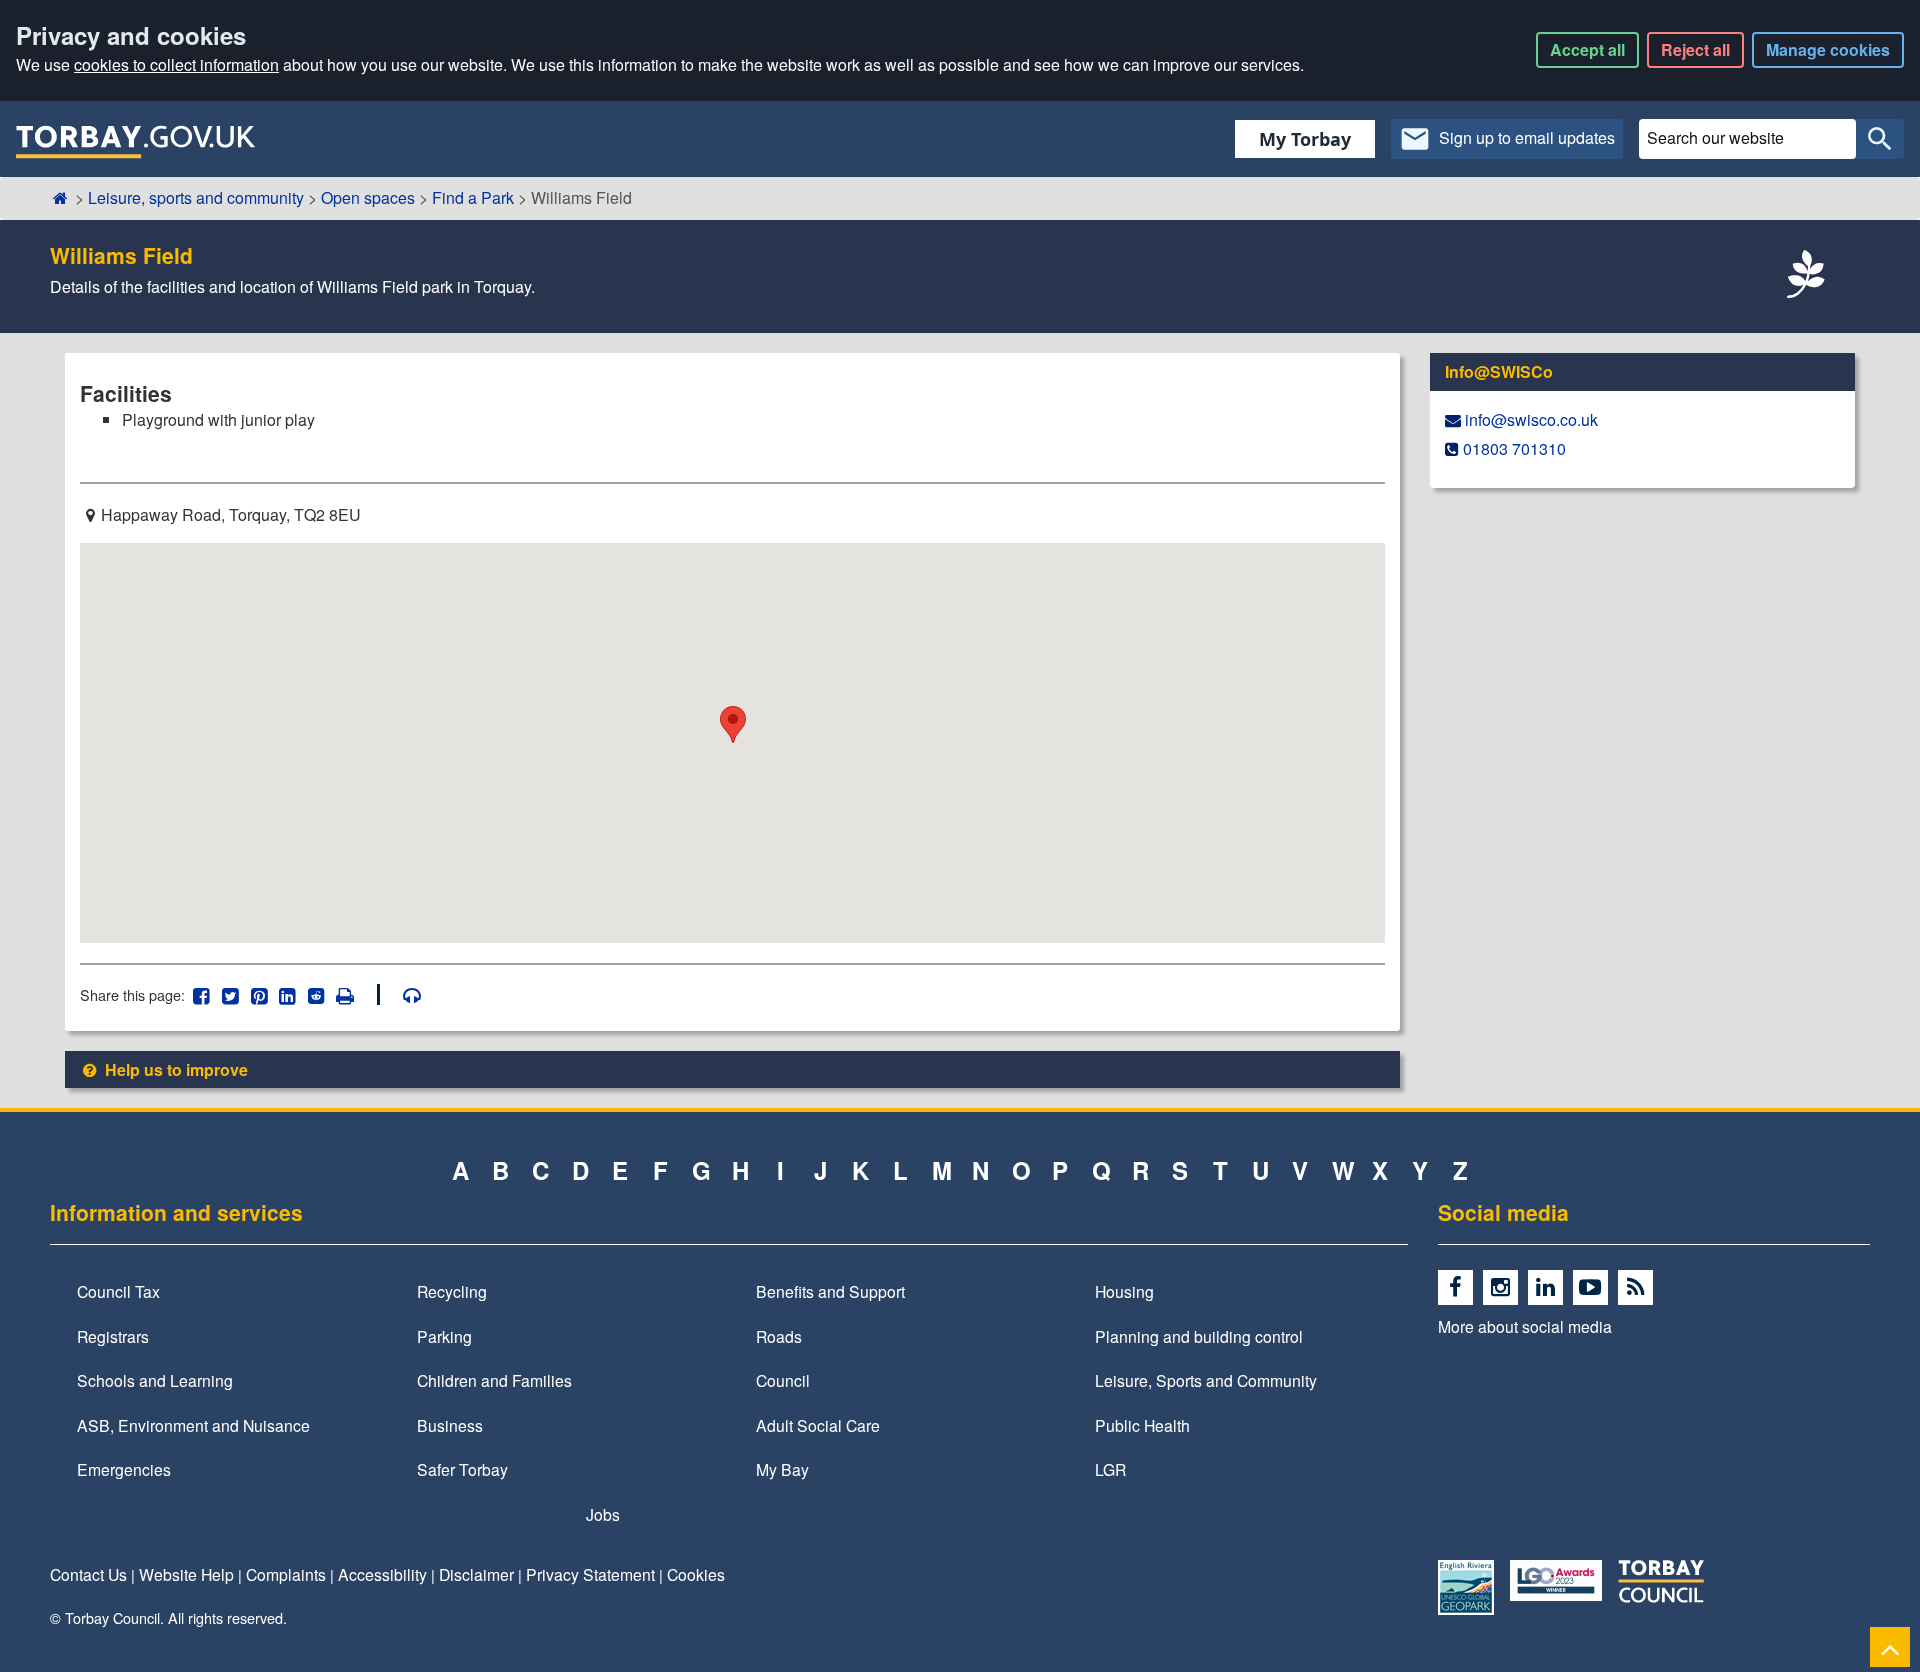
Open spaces (368, 197)
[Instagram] (1505, 1288)
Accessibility (382, 1574)
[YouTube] (1595, 1288)
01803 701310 (1514, 448)
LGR (1110, 1469)
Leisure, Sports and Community (1206, 1380)
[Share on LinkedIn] (287, 994)
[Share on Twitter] (230, 994)
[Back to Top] (1890, 1646)
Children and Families (494, 1380)
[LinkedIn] (1550, 1288)
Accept (1587, 49)
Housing (1124, 1291)
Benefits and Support (830, 1291)
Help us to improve (174, 1069)
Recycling (452, 1291)
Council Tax (118, 1291)
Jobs (603, 1514)
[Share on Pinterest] (258, 994)
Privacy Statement (590, 1574)
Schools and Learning (155, 1380)
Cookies (696, 1574)
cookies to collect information (176, 64)
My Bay (782, 1469)
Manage (1828, 49)
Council (783, 1380)
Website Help (186, 1574)
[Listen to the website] (402, 994)
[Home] (60, 197)
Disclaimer (476, 1574)
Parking (444, 1336)
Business (450, 1425)
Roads (779, 1336)
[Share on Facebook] (201, 994)
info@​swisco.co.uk (1531, 419)
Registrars (113, 1336)
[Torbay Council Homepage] (136, 141)
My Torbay (1305, 139)
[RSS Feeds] (1638, 1288)
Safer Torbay (462, 1469)
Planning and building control (1199, 1336)
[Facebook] (1460, 1288)
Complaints (286, 1574)
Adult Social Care (818, 1425)
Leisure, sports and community (196, 197)
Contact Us (88, 1574)
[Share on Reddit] (316, 994)
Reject (1695, 49)
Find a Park (473, 197)
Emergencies (124, 1469)
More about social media (1525, 1326)
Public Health (1142, 1425)
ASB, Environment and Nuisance (193, 1425)
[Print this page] (356, 994)
